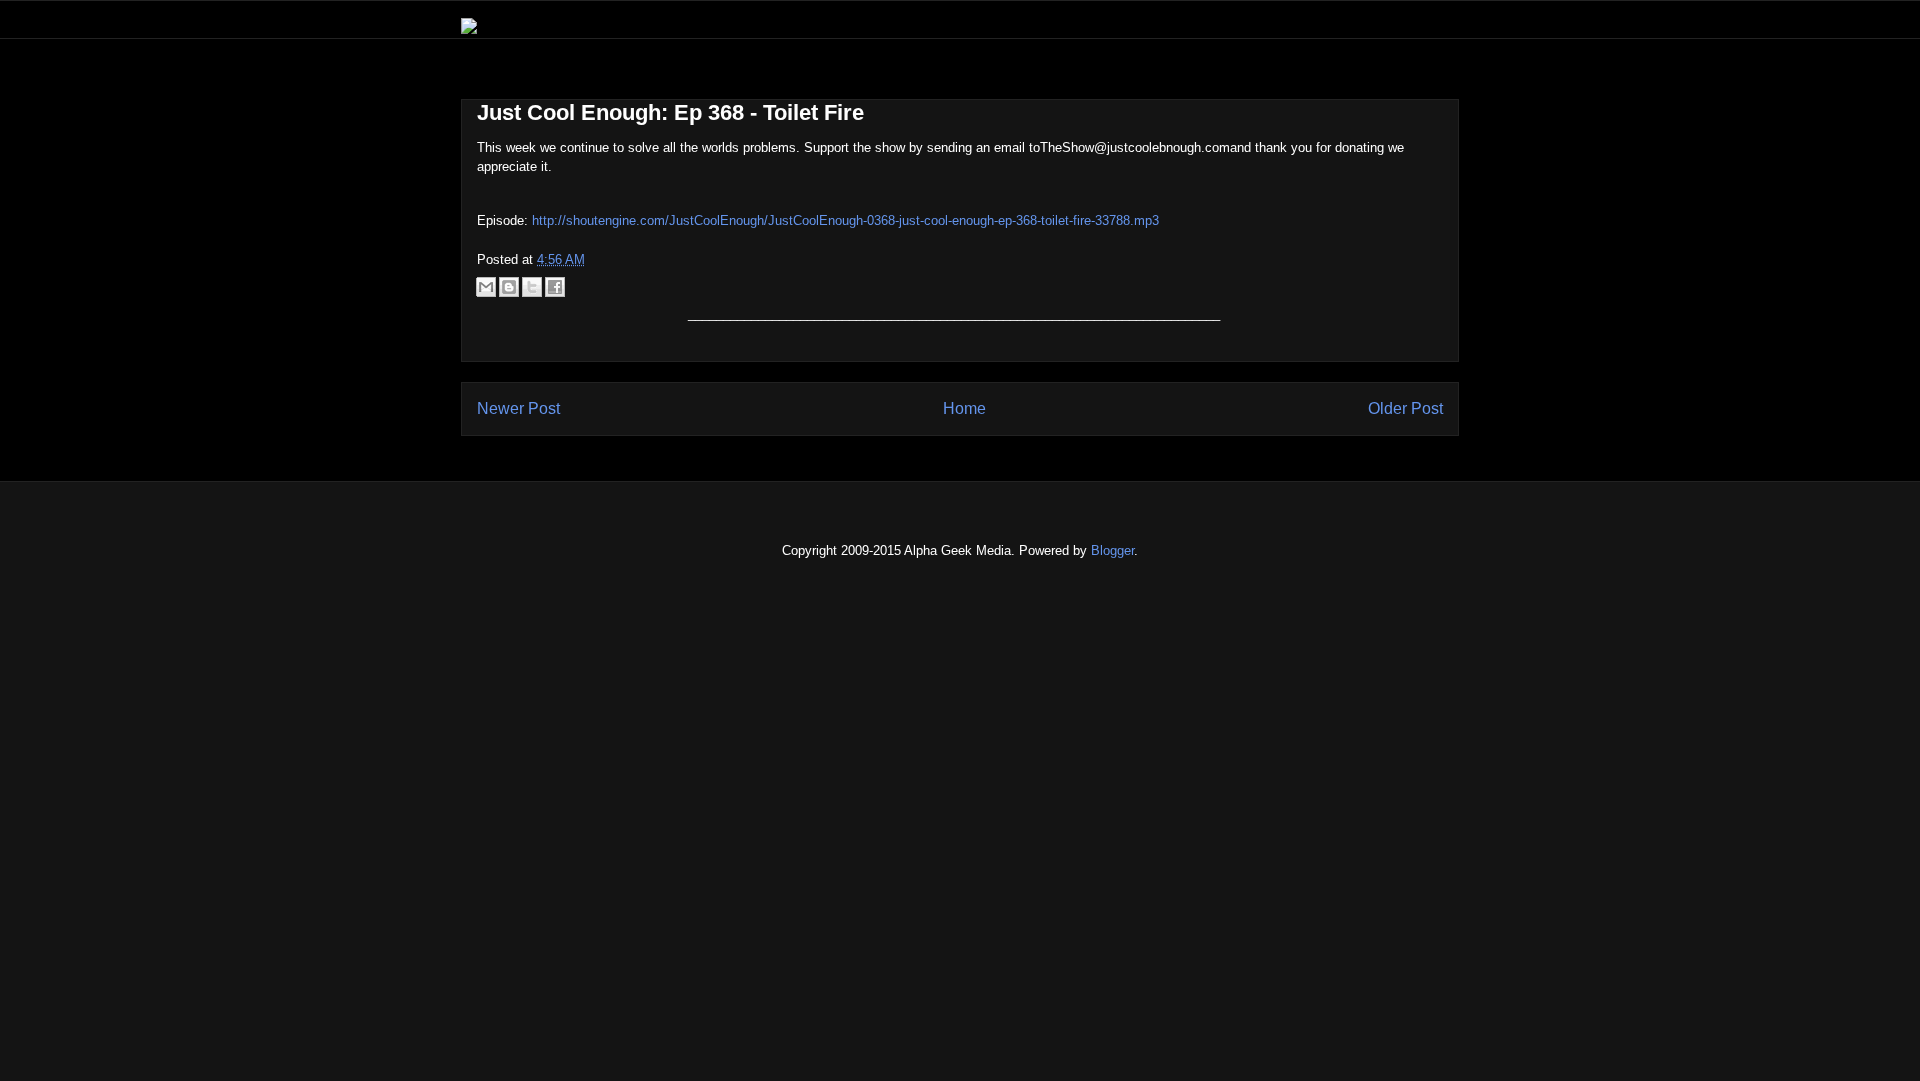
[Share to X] (532, 287)
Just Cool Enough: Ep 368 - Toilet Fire (670, 112)
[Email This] (486, 287)
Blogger (1112, 550)
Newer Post (518, 408)
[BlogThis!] (509, 287)
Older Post (1405, 408)
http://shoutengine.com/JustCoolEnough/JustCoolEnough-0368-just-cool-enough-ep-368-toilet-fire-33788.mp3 (845, 220)
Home (964, 408)
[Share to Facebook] (555, 287)
